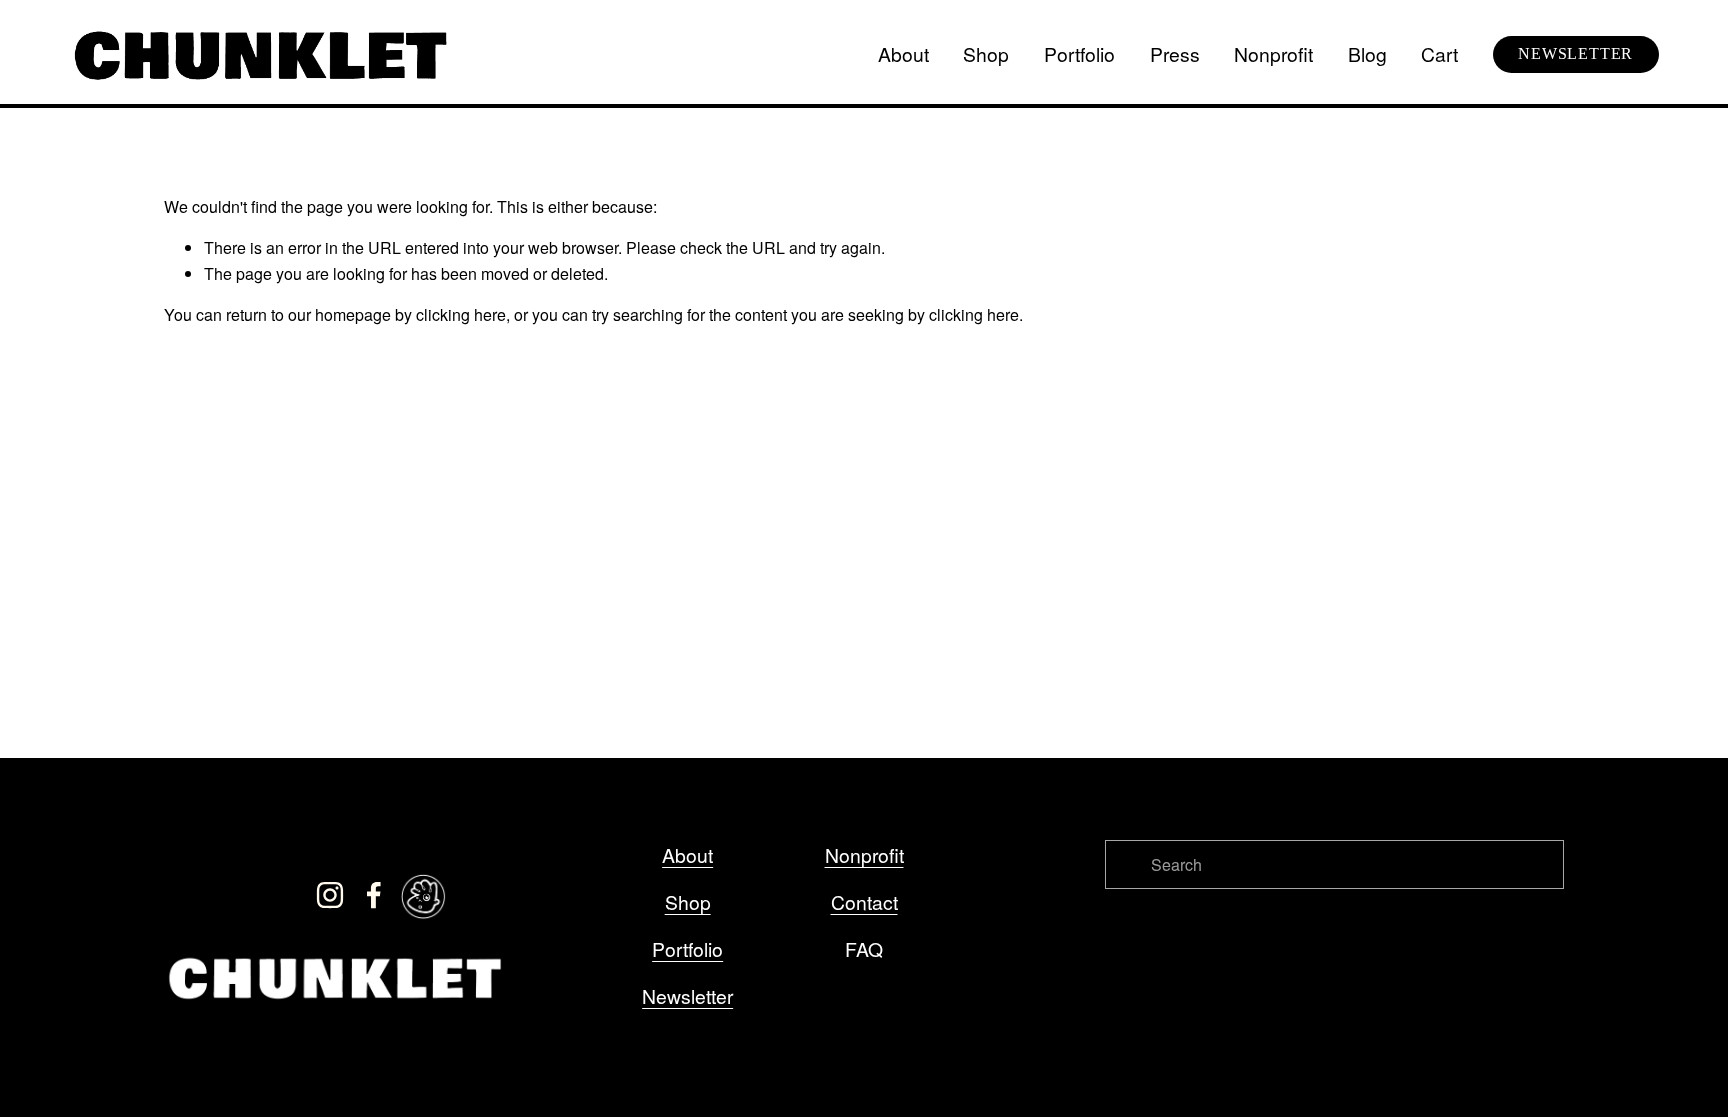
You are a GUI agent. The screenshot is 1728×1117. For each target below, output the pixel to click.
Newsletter (687, 995)
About (903, 53)
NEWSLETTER (1575, 53)
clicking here (461, 314)
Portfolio (1079, 53)
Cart (1439, 53)
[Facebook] (374, 895)
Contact (864, 901)
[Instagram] (330, 895)
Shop (986, 53)
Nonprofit (1273, 53)
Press (1175, 53)
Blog (1367, 53)
